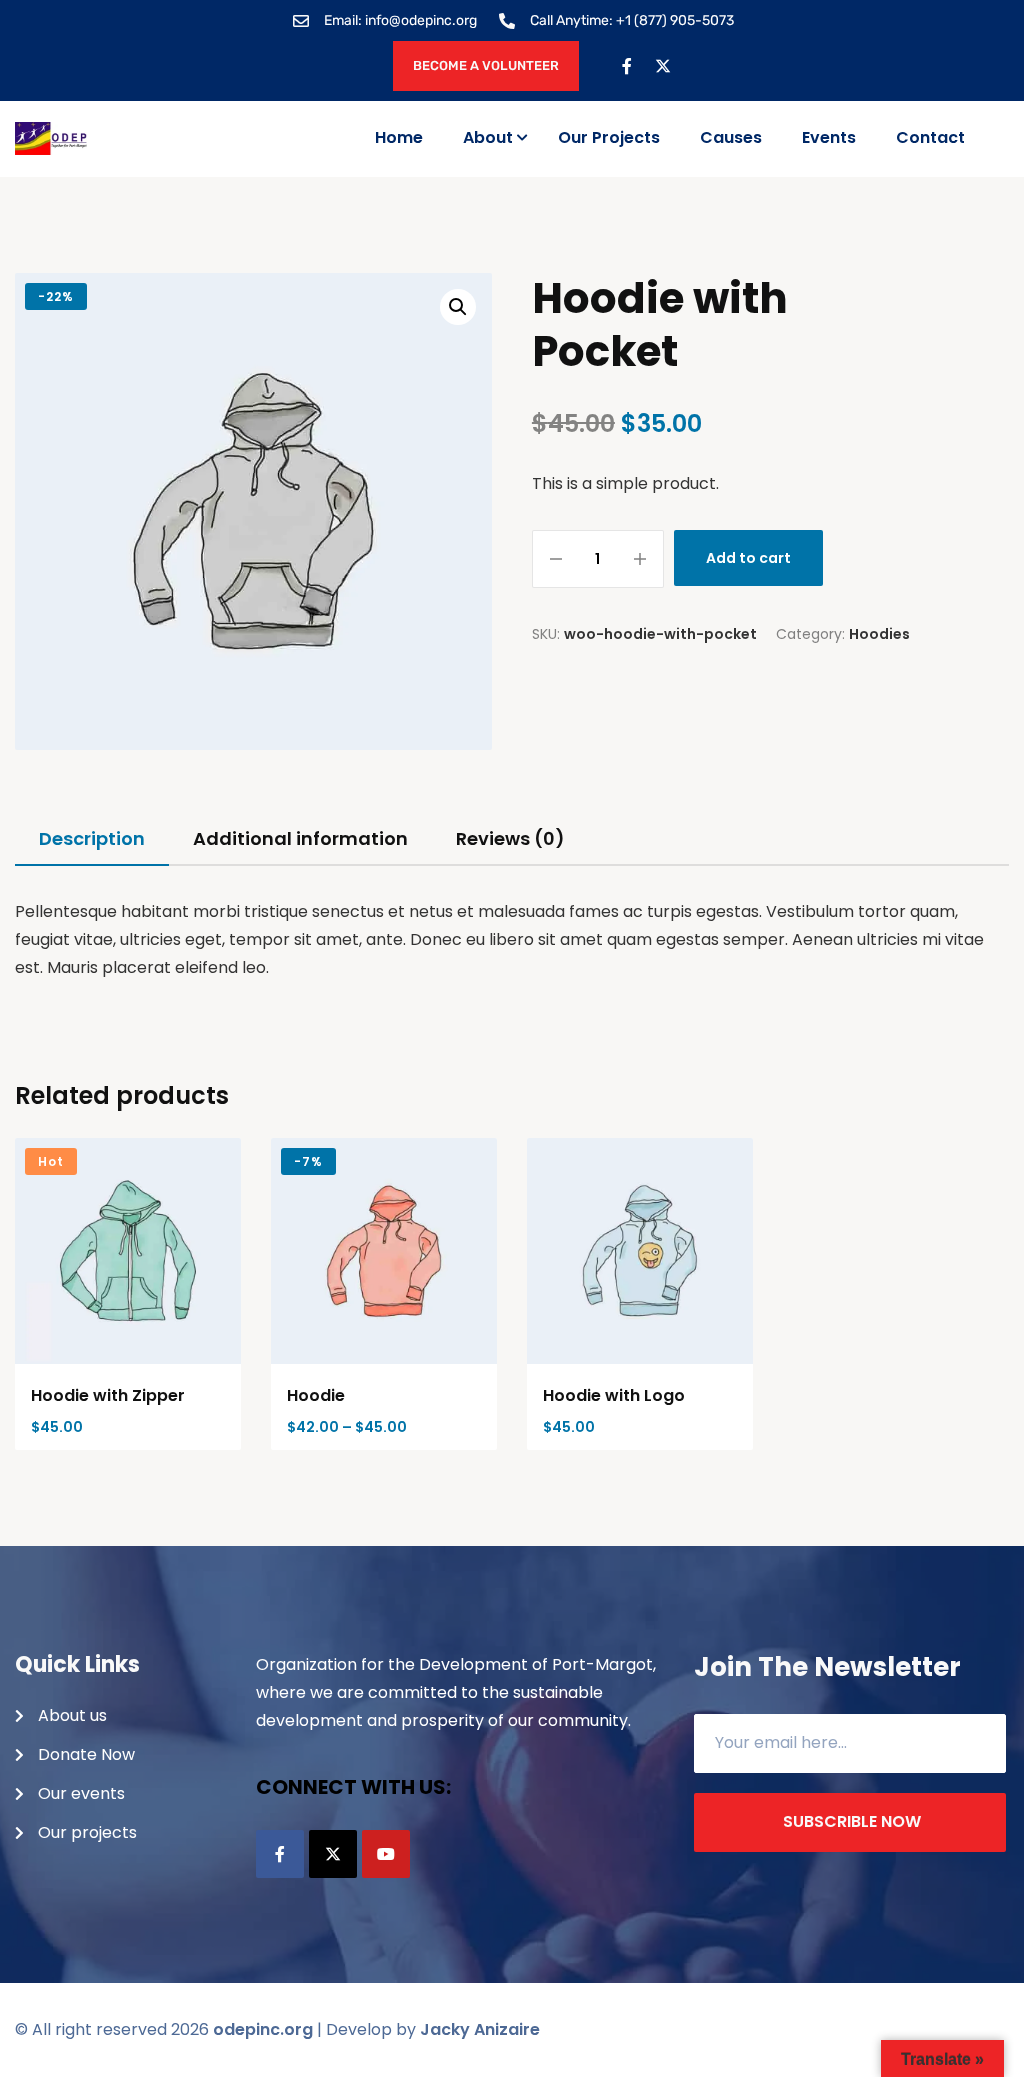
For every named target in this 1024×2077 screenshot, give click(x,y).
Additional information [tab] (300, 838)
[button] (458, 307)
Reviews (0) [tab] (510, 838)
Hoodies (879, 634)
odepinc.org (263, 2029)
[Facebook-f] (627, 66)
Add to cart (748, 558)
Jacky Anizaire (480, 2029)
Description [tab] (92, 838)
